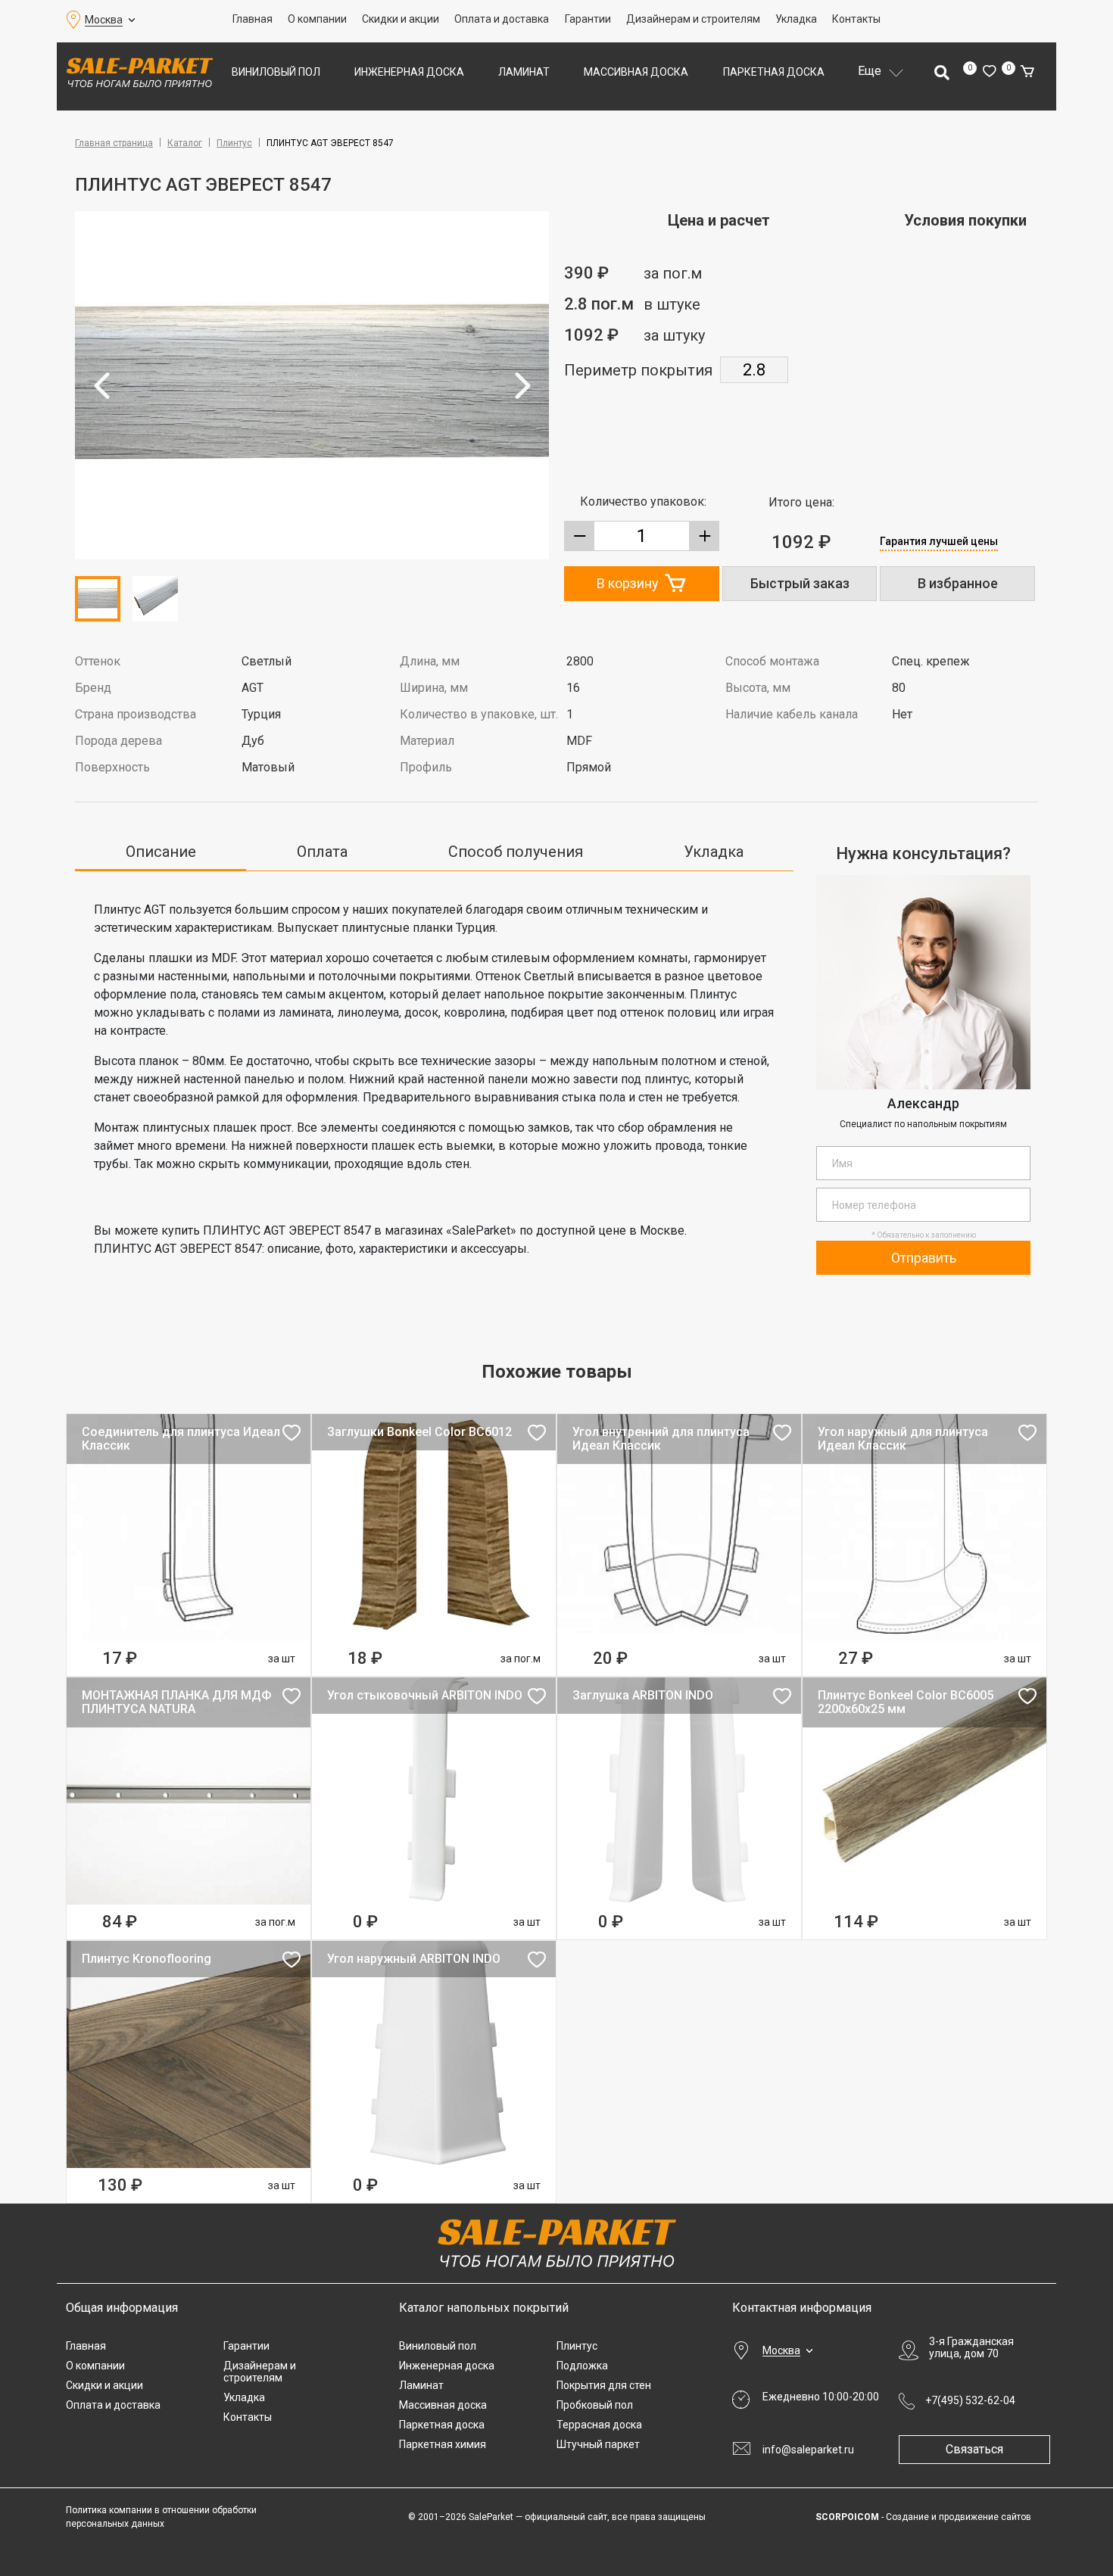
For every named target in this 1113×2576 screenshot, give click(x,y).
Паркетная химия (443, 2444)
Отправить (924, 1258)
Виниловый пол (276, 72)
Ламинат (524, 72)
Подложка (582, 2366)
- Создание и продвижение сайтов (923, 2517)
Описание (161, 852)
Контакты (856, 19)
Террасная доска (599, 2425)
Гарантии (588, 19)
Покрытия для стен (604, 2385)
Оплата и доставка (502, 19)
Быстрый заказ (800, 583)
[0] (989, 72)
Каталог (185, 143)
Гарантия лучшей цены (939, 541)
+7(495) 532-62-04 (970, 2400)
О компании (317, 19)
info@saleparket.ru (808, 2450)
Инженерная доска (409, 72)
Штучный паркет (598, 2444)
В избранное (958, 583)
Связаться (974, 2449)
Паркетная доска (774, 72)
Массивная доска (636, 72)
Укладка (796, 19)
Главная (253, 19)
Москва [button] (104, 20)
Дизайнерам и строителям (693, 19)
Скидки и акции (401, 19)
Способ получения (516, 852)
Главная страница (114, 143)
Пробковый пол (595, 2405)
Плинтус (234, 143)
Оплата (322, 852)
